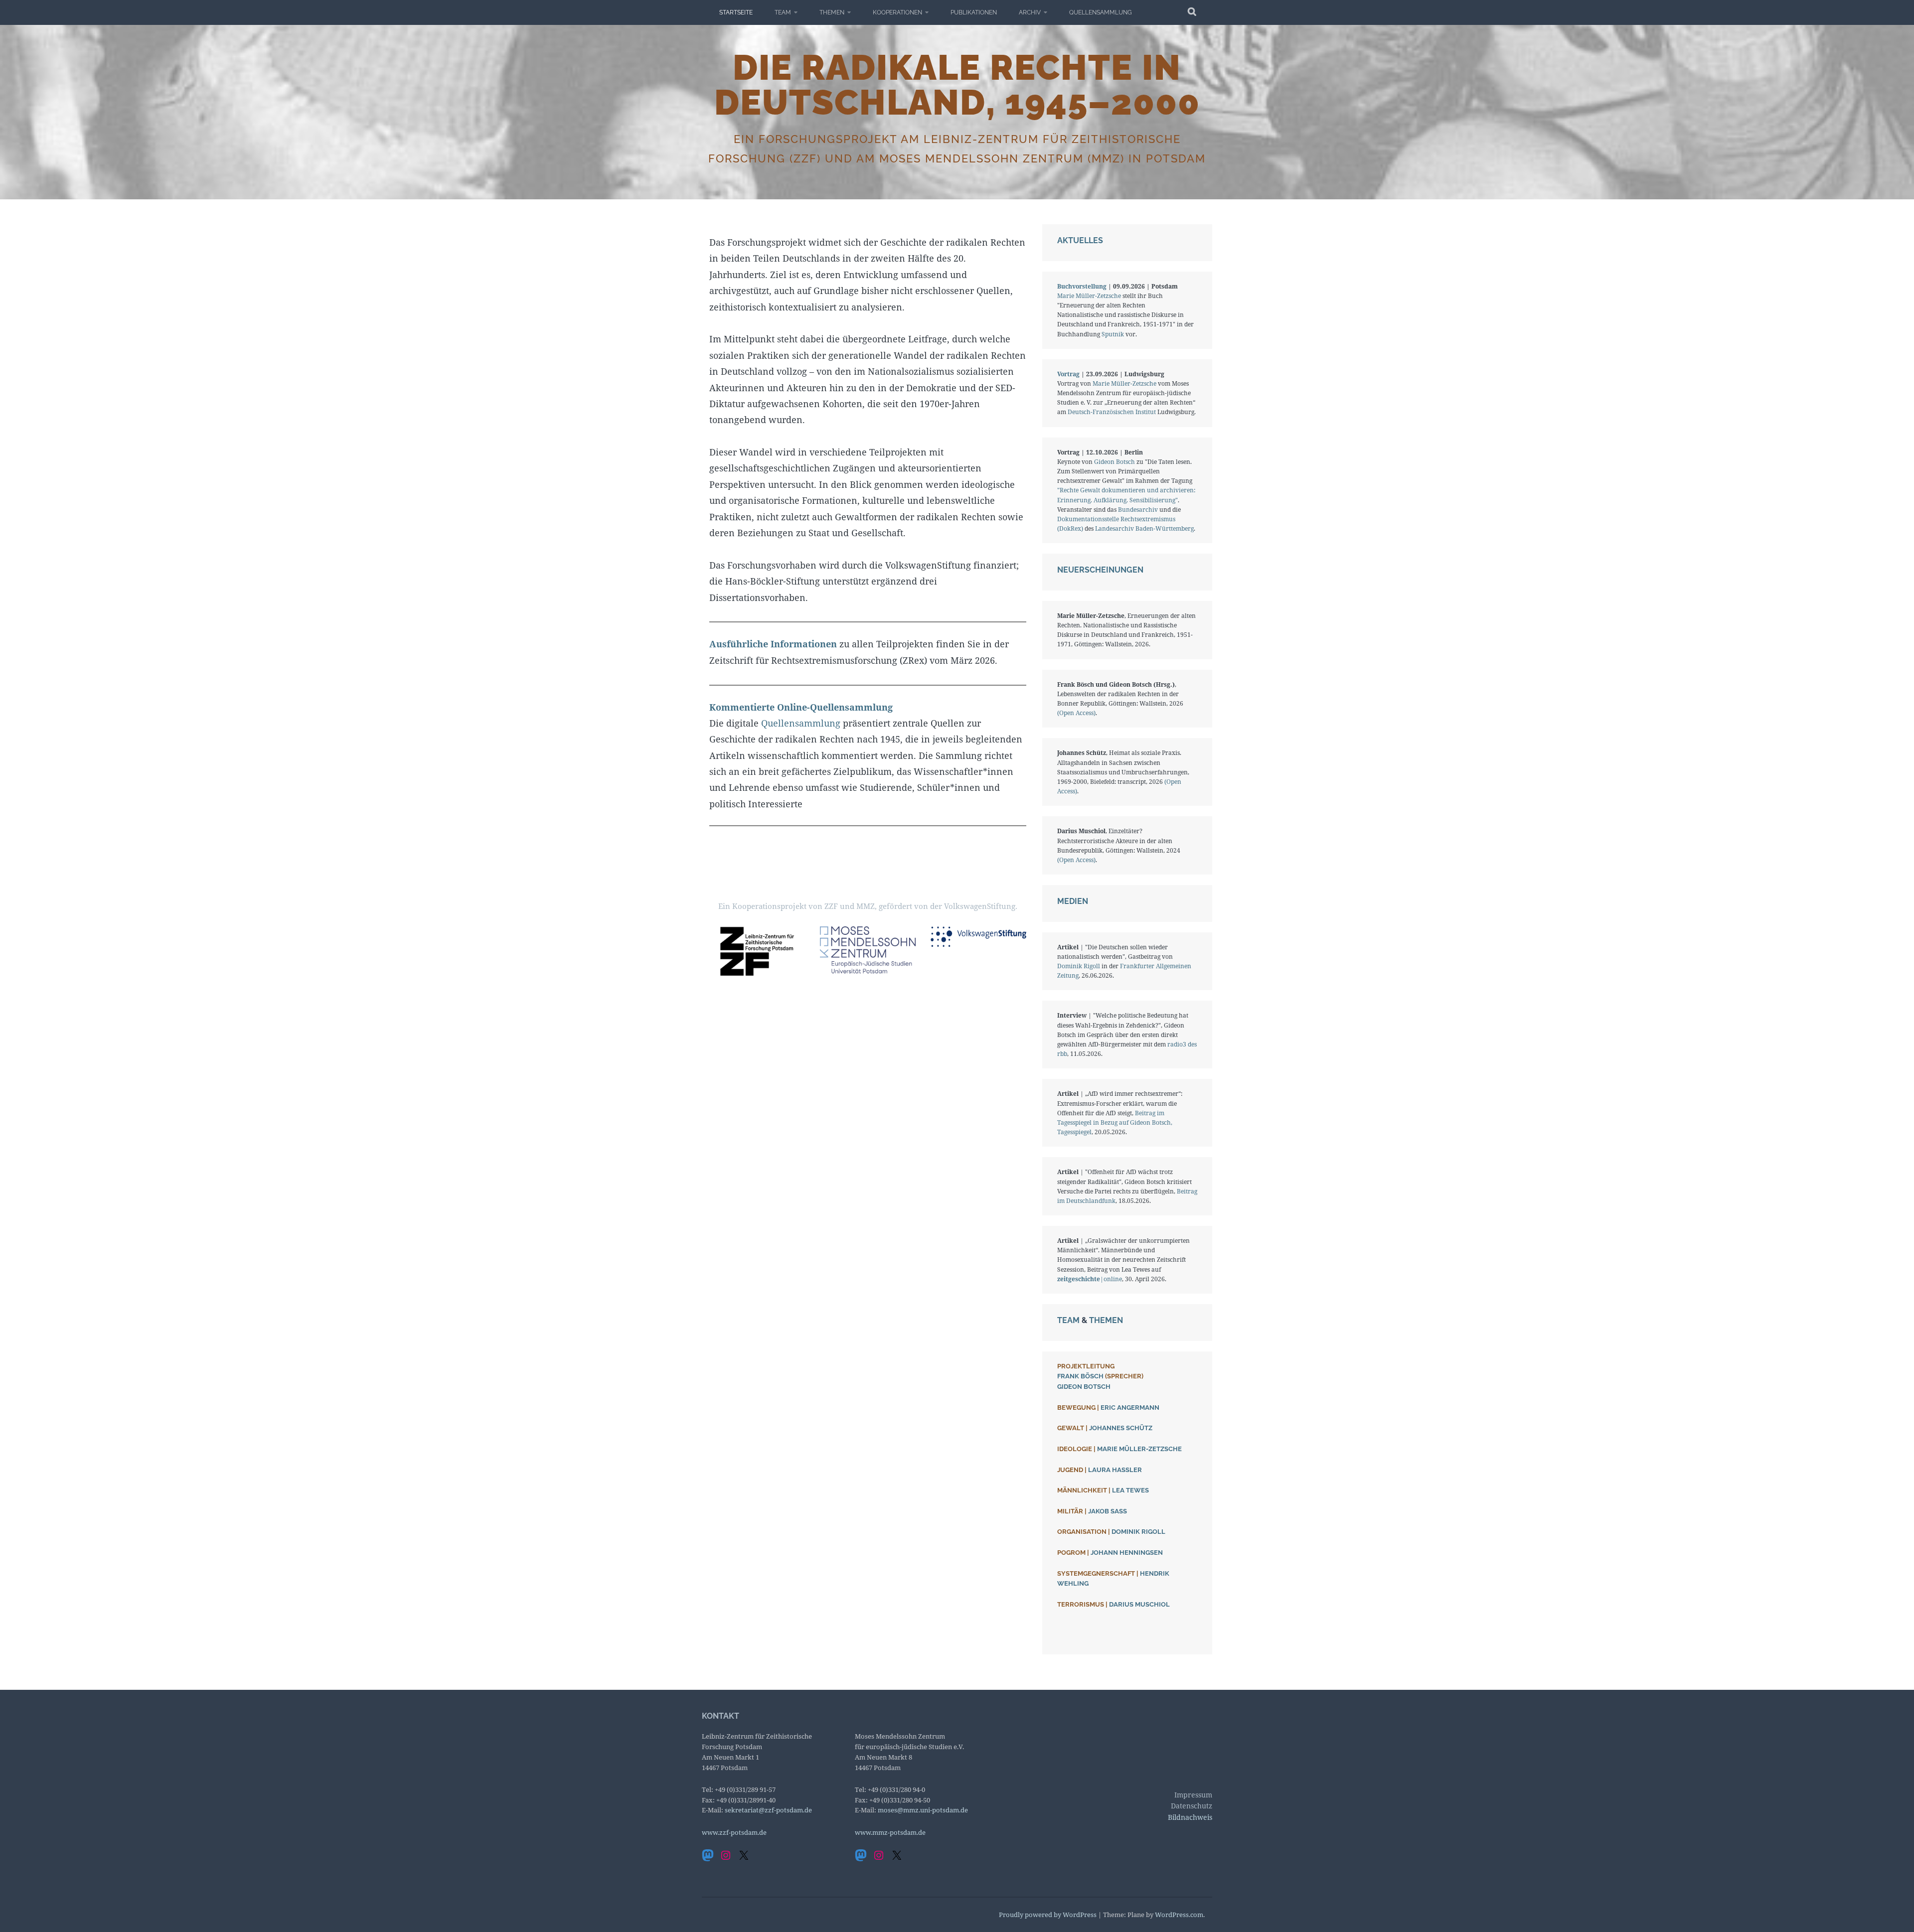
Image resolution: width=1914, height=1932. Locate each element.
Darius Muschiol (1139, 1604)
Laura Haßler (1115, 1470)
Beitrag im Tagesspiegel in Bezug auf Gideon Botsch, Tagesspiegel (1115, 1122)
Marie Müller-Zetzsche (1089, 296)
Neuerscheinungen (1100, 570)
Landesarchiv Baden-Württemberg (1144, 528)
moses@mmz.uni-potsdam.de (923, 1810)
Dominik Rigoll (1079, 966)
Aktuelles (1080, 240)
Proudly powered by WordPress (1048, 1915)
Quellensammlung (1101, 12)
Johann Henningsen (1127, 1553)
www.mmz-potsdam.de (890, 1832)
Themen (832, 12)
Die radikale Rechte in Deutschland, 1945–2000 (957, 85)
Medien (1073, 901)
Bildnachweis (1190, 1817)
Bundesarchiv (1138, 510)
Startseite (736, 12)
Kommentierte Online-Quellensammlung (801, 707)
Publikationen (974, 12)
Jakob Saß (1108, 1511)
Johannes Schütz (1121, 1428)
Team (783, 12)
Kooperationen (897, 12)
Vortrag (1068, 374)
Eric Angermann (1130, 1408)
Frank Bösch (1080, 1376)
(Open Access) (1076, 713)
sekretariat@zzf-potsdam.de (768, 1810)
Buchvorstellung (1082, 286)
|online (1090, 1279)
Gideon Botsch (1115, 462)
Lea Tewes (1130, 1490)
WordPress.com (1179, 1915)
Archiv (1030, 12)
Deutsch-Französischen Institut (1112, 412)
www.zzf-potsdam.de (734, 1832)
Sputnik (1114, 334)
